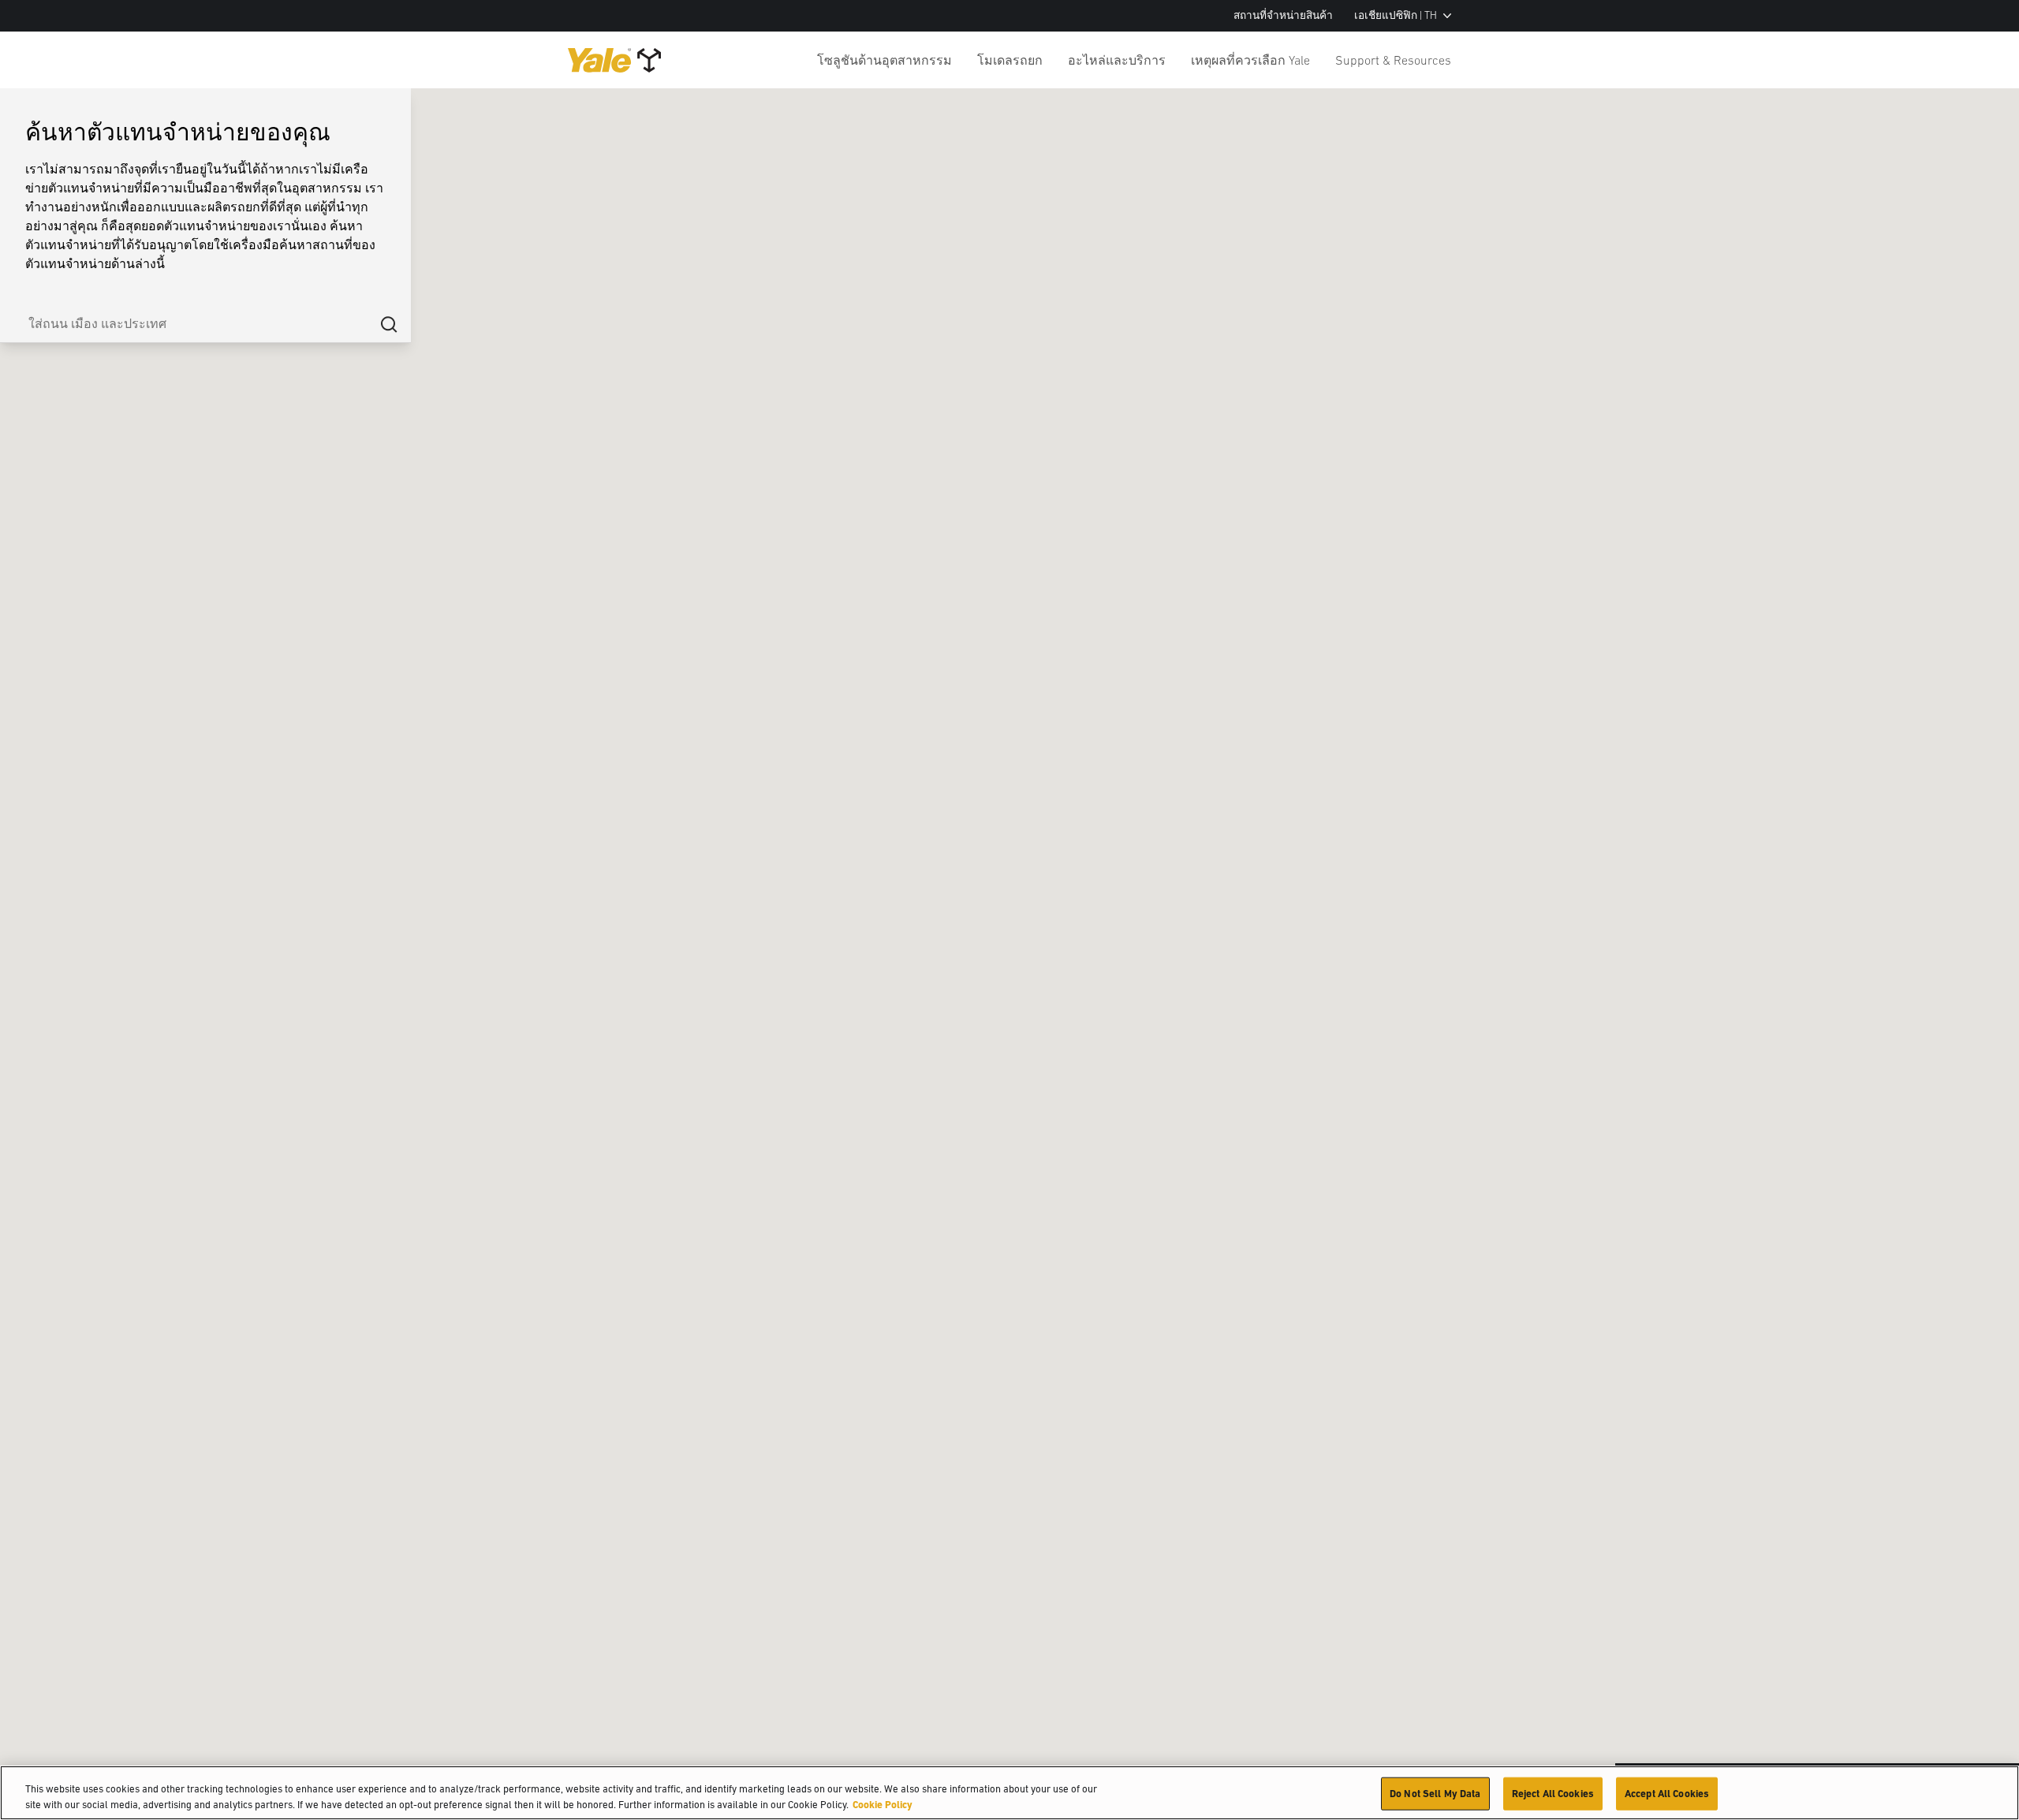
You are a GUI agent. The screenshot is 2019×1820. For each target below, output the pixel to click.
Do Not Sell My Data (1435, 1794)
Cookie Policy (883, 1804)
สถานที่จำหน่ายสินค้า (1283, 15)
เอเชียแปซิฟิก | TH (1396, 15)
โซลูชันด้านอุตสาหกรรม (884, 60)
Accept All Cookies (1667, 1794)
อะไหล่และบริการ (1117, 60)
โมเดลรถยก (1010, 60)
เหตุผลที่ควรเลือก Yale (1250, 60)
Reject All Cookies (1553, 1794)
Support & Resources (1393, 60)
